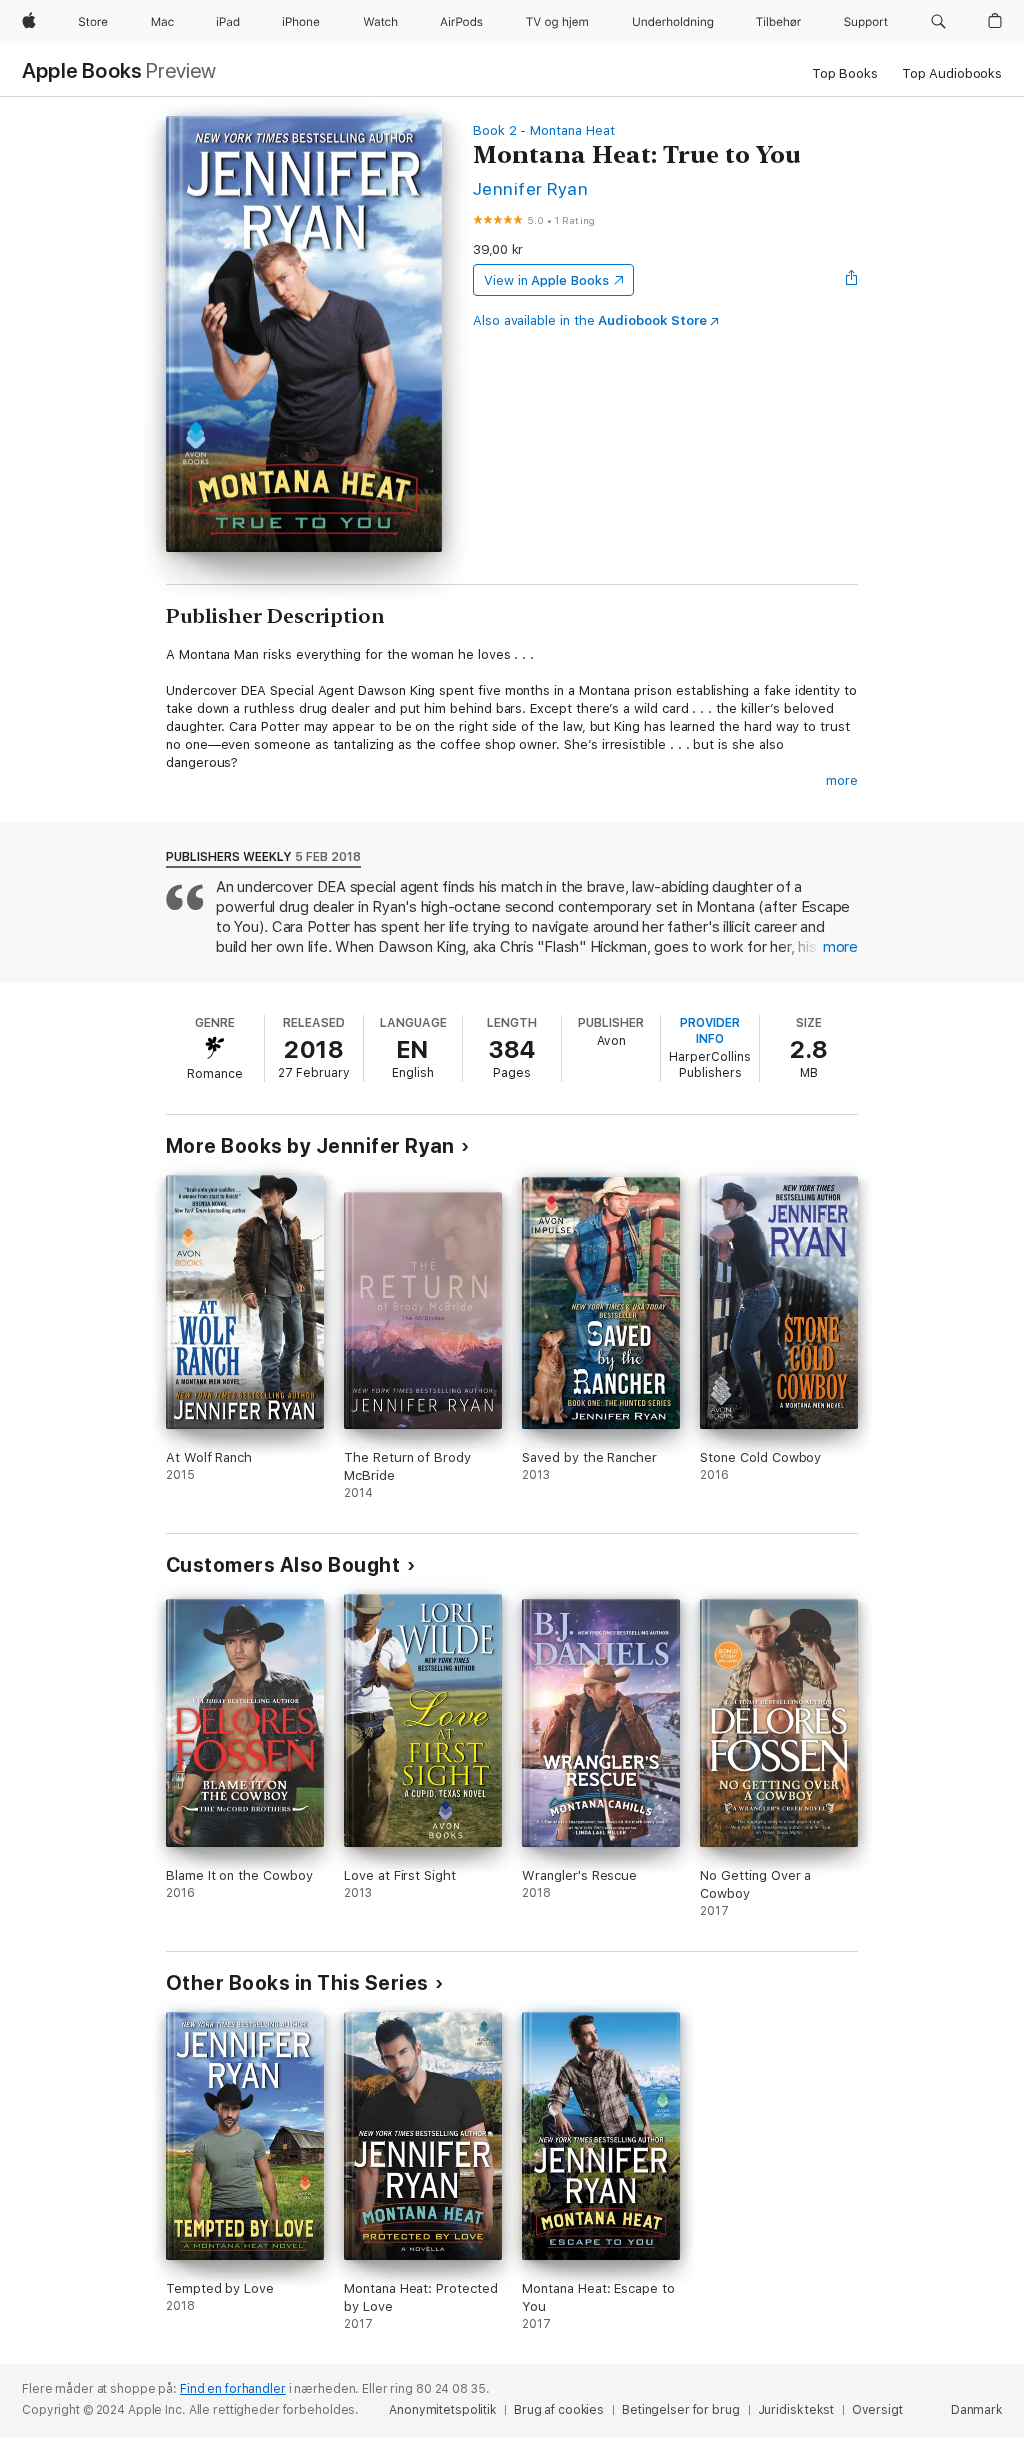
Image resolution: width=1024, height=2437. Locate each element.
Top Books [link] (845, 73)
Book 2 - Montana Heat (544, 130)
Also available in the (590, 320)
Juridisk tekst (796, 2410)
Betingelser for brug (681, 2410)
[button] (938, 22)
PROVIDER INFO (710, 1031)
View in (546, 280)
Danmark (976, 2410)
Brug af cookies (559, 2410)
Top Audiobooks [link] (952, 73)
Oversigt (877, 2410)
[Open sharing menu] (852, 280)
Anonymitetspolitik (442, 2410)
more (842, 780)
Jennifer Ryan (530, 188)
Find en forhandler (233, 2389)
